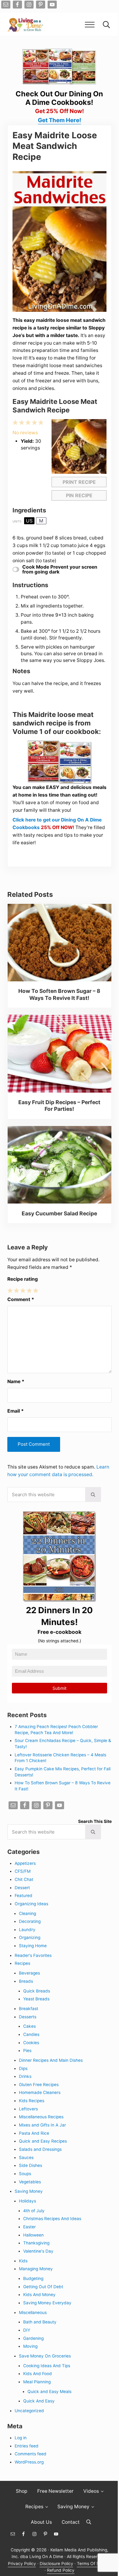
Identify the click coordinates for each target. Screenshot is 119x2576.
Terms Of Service (94, 2564)
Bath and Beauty (40, 2322)
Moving (30, 2346)
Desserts (28, 2017)
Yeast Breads (36, 1999)
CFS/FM (23, 1871)
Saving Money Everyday (47, 2303)
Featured (23, 1896)
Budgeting (33, 2278)
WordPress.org (29, 2462)
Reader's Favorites (33, 1955)
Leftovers (28, 2109)
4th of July (34, 2211)
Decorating (30, 1921)
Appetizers (25, 1863)
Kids (23, 2261)
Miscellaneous (33, 2313)
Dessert (22, 1888)
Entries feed (27, 2446)
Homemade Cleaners (40, 2092)
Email (16, 1411)
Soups (25, 2174)
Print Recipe (79, 482)
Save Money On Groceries (45, 2356)
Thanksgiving (36, 2243)
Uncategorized (29, 2411)
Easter (29, 2227)
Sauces (26, 2158)
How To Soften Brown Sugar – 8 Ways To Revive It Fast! (59, 994)
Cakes (29, 2026)
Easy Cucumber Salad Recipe (59, 1213)
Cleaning (27, 1913)
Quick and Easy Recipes (43, 2141)
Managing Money (36, 2269)
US (29, 521)
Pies (27, 2051)
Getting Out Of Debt (43, 2287)
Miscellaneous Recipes (41, 2117)
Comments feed (31, 2454)
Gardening (33, 2338)
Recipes (22, 1963)
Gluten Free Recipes (39, 2085)
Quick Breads (37, 1991)
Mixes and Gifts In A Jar (42, 2125)
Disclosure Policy (56, 2564)
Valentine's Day (38, 2251)
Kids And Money (39, 2295)
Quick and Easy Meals (49, 2392)
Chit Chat (24, 1879)
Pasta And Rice (34, 2133)
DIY (27, 2330)
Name (16, 1381)
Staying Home (33, 1946)
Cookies (31, 2043)
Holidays (27, 2201)
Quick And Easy (39, 2401)
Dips (23, 2068)
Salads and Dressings (40, 2149)
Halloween (33, 2235)
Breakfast (29, 2009)
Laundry (27, 1930)
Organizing (30, 1937)
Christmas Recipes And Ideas (52, 2219)
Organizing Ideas (31, 1904)
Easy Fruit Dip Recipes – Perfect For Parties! (59, 1105)
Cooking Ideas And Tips (47, 2366)
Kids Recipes (32, 2101)
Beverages (29, 1973)
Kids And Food (38, 2374)
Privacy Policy (22, 2564)
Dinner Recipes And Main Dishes (51, 2060)
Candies (31, 2034)
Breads (26, 1981)
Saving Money (29, 2191)
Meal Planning (37, 2382)
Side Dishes (31, 2165)
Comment (21, 1299)
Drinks (25, 2076)
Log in (21, 2438)
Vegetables (30, 2182)
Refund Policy (61, 2570)
